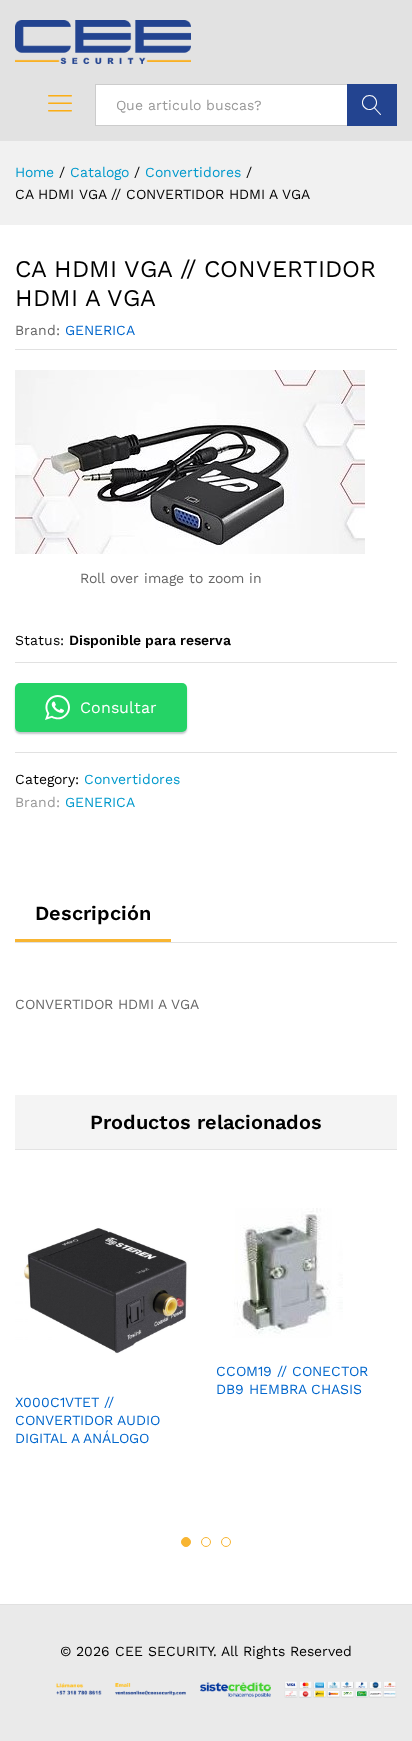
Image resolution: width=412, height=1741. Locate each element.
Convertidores (132, 779)
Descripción (93, 913)
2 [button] (206, 1542)
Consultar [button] (118, 707)
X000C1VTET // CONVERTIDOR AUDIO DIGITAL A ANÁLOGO (87, 1420)
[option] (105, 1341)
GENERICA (100, 330)
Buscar (372, 105)
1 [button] (186, 1542)
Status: (39, 640)
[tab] (93, 922)
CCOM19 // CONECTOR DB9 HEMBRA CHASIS (292, 1380)
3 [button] (226, 1542)
